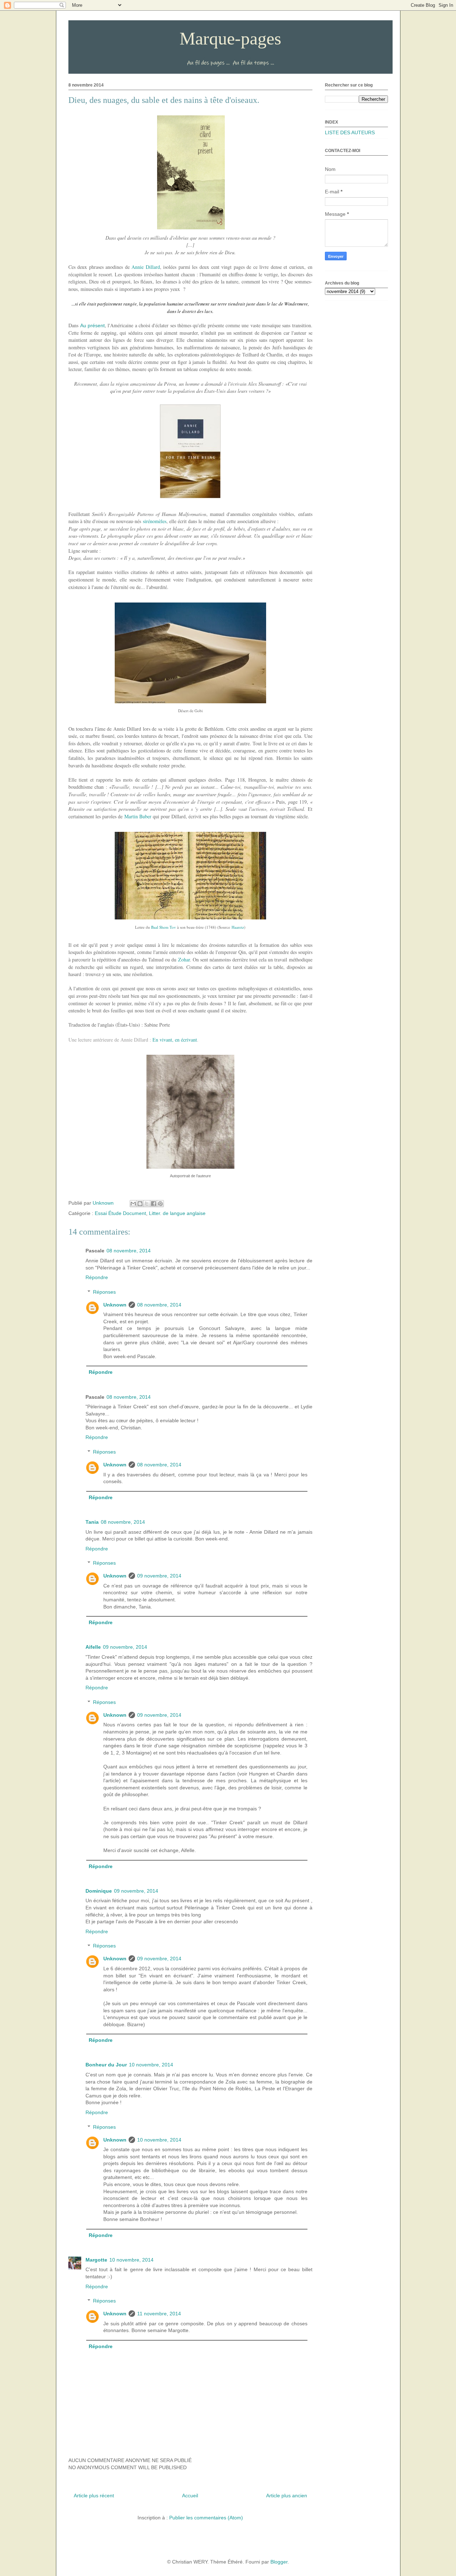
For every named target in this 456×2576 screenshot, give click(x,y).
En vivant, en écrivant (175, 1040)
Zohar (184, 960)
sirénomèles (155, 521)
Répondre (97, 1277)
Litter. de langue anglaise (177, 1213)
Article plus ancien (287, 2496)
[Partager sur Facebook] (154, 1204)
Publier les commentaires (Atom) (206, 2518)
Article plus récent (94, 2496)
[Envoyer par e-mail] (133, 1204)
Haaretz (238, 927)
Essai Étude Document (120, 1213)
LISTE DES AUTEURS (350, 132)
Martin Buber (138, 816)
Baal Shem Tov (164, 927)
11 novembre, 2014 (159, 2314)
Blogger (279, 2562)
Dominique (99, 1891)
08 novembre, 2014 (129, 1251)
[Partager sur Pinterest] (160, 1204)
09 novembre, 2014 (159, 1576)
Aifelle (93, 1647)
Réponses (104, 1292)
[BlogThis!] (140, 1204)
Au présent (92, 325)
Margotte (96, 2260)
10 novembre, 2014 (151, 2065)
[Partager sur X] (147, 1204)
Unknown (115, 1305)
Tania (92, 1522)
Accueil (190, 2496)
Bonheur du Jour (106, 2065)
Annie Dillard (146, 267)
